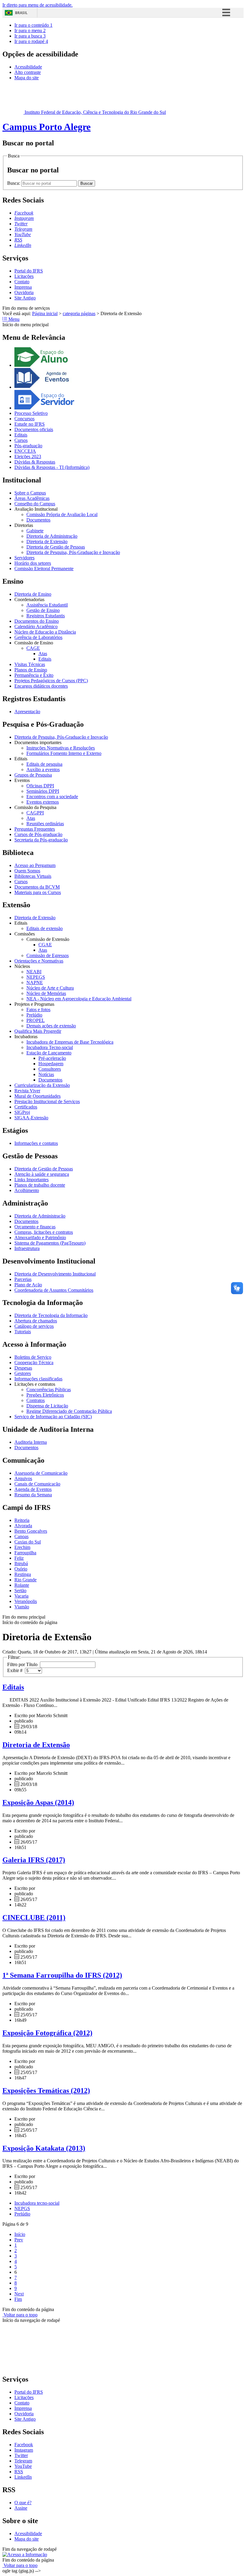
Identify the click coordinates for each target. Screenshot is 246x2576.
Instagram (24, 2450)
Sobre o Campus (30, 493)
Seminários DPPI (43, 791)
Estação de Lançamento (49, 1053)
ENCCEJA (25, 451)
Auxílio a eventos (43, 769)
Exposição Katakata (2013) (44, 2148)
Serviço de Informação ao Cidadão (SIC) (53, 1417)
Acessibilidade (28, 67)
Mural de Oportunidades (37, 1096)
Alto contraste (28, 72)
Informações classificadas (38, 1379)
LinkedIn (23, 2477)
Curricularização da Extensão (42, 1085)
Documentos (38, 520)
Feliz (19, 1558)
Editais (21, 435)
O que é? (23, 2503)
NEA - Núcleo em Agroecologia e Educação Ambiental (79, 999)
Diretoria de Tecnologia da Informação (51, 1315)
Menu (13, 319)
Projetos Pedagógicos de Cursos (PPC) (51, 681)
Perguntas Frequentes (35, 829)
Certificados (26, 1107)
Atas (43, 654)
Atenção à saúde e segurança (42, 1174)
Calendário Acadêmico (36, 627)
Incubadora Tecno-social (50, 1047)
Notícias (46, 1074)
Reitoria (22, 1520)
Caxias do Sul (28, 1542)
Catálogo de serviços (34, 1326)
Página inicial (45, 313)
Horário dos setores (33, 563)
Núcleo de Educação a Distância (45, 632)
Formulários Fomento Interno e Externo (64, 753)
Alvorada (23, 1526)
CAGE (33, 648)
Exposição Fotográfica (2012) (47, 2033)
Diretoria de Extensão (47, 541)
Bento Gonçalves (31, 1531)
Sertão (20, 1591)
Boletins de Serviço (33, 1357)
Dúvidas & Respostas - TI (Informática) (52, 467)
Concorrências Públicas (49, 1390)
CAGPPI (35, 813)
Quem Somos (27, 871)
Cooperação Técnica (34, 1363)
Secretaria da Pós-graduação (41, 840)
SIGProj (22, 1112)
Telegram (23, 2461)
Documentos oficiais (34, 429)
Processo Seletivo (31, 413)
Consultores (50, 1069)
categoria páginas (79, 313)
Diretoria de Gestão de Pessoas (56, 547)
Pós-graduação (28, 446)
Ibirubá (21, 1563)
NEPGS (22, 2208)
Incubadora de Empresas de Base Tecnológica (70, 1042)
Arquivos (23, 1478)
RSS (19, 2472)
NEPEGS (36, 977)
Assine (21, 2508)
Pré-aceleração (52, 1058)
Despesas (23, 1368)
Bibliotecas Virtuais (33, 876)
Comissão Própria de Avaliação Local (62, 514)
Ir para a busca (30, 36)
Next (19, 2294)
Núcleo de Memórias (46, 993)
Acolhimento (27, 1190)
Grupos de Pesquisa (33, 775)
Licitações (24, 276)
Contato (22, 282)
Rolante (22, 1585)
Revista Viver (27, 1091)
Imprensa (23, 287)
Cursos (21, 440)
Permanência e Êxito (34, 675)
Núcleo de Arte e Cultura (50, 988)
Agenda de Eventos (33, 1489)
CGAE (45, 945)
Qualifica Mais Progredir (38, 1031)
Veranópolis (26, 1601)
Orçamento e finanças (35, 1227)
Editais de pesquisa (44, 764)
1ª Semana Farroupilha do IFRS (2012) (62, 1975)
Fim (18, 2299)
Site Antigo (25, 298)
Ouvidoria (24, 292)
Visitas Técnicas (30, 664)
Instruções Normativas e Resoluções (61, 748)
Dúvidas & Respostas (35, 462)
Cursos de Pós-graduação (38, 834)
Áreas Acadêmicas (32, 498)
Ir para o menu (30, 30)
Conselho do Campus (35, 504)
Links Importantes (31, 1180)
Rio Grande (25, 1580)
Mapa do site (27, 78)
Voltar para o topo (20, 2315)
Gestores (23, 1373)
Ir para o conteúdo (33, 25)
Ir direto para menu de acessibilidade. (37, 5)
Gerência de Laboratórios (38, 637)
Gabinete (35, 531)
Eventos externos (43, 802)
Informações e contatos (36, 1143)
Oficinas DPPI (40, 786)
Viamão (22, 1607)
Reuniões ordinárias (45, 824)
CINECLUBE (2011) (34, 1918)
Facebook (24, 2445)
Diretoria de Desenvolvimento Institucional (55, 1274)
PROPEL (36, 1020)
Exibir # (16, 1670)
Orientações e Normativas (39, 961)
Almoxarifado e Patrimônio (40, 1238)
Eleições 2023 (28, 456)
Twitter (21, 2455)
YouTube (23, 2466)
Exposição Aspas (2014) (38, 1802)
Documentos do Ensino (37, 621)
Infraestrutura (27, 1248)
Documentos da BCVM (37, 887)
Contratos (36, 1400)
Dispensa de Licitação (47, 1406)
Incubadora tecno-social (37, 2203)
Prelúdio (34, 1015)
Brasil (21, 13)
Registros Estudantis (46, 616)
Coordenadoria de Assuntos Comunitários (54, 1290)
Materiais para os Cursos (38, 892)
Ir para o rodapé (31, 41)
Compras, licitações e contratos (44, 1232)
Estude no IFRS (30, 424)
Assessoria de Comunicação (41, 1473)
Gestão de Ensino (43, 610)
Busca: (14, 183)
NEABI (34, 972)
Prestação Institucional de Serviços (47, 1101)
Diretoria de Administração (52, 536)
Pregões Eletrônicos (45, 1395)
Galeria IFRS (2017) (34, 1860)
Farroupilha (25, 1553)
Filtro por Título (24, 1664)
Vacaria (21, 1596)
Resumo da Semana (33, 1495)
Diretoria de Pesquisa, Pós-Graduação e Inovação (73, 552)
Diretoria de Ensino (33, 594)
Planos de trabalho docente (40, 1185)
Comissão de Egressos (48, 955)
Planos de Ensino (31, 670)
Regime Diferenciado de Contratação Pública (69, 1411)
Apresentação (27, 712)
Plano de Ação (28, 1285)
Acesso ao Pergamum (35, 865)
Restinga (23, 1574)
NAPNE (35, 982)
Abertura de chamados (36, 1321)
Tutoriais (23, 1332)
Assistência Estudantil (47, 605)
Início (20, 2234)
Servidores (24, 558)
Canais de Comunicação (37, 1484)
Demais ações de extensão (51, 1026)
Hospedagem (51, 1064)
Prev (19, 2240)
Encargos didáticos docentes (41, 686)
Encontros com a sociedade (52, 797)
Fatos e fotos (38, 1010)
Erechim (22, 1547)
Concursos (24, 419)
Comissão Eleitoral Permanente (44, 569)
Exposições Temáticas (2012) (46, 2091)
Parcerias (23, 1279)
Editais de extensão (45, 928)
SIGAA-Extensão (31, 1118)
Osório (21, 1569)
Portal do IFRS (29, 271)
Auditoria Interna (31, 1442)
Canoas (21, 1536)
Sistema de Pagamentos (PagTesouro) (50, 1243)
